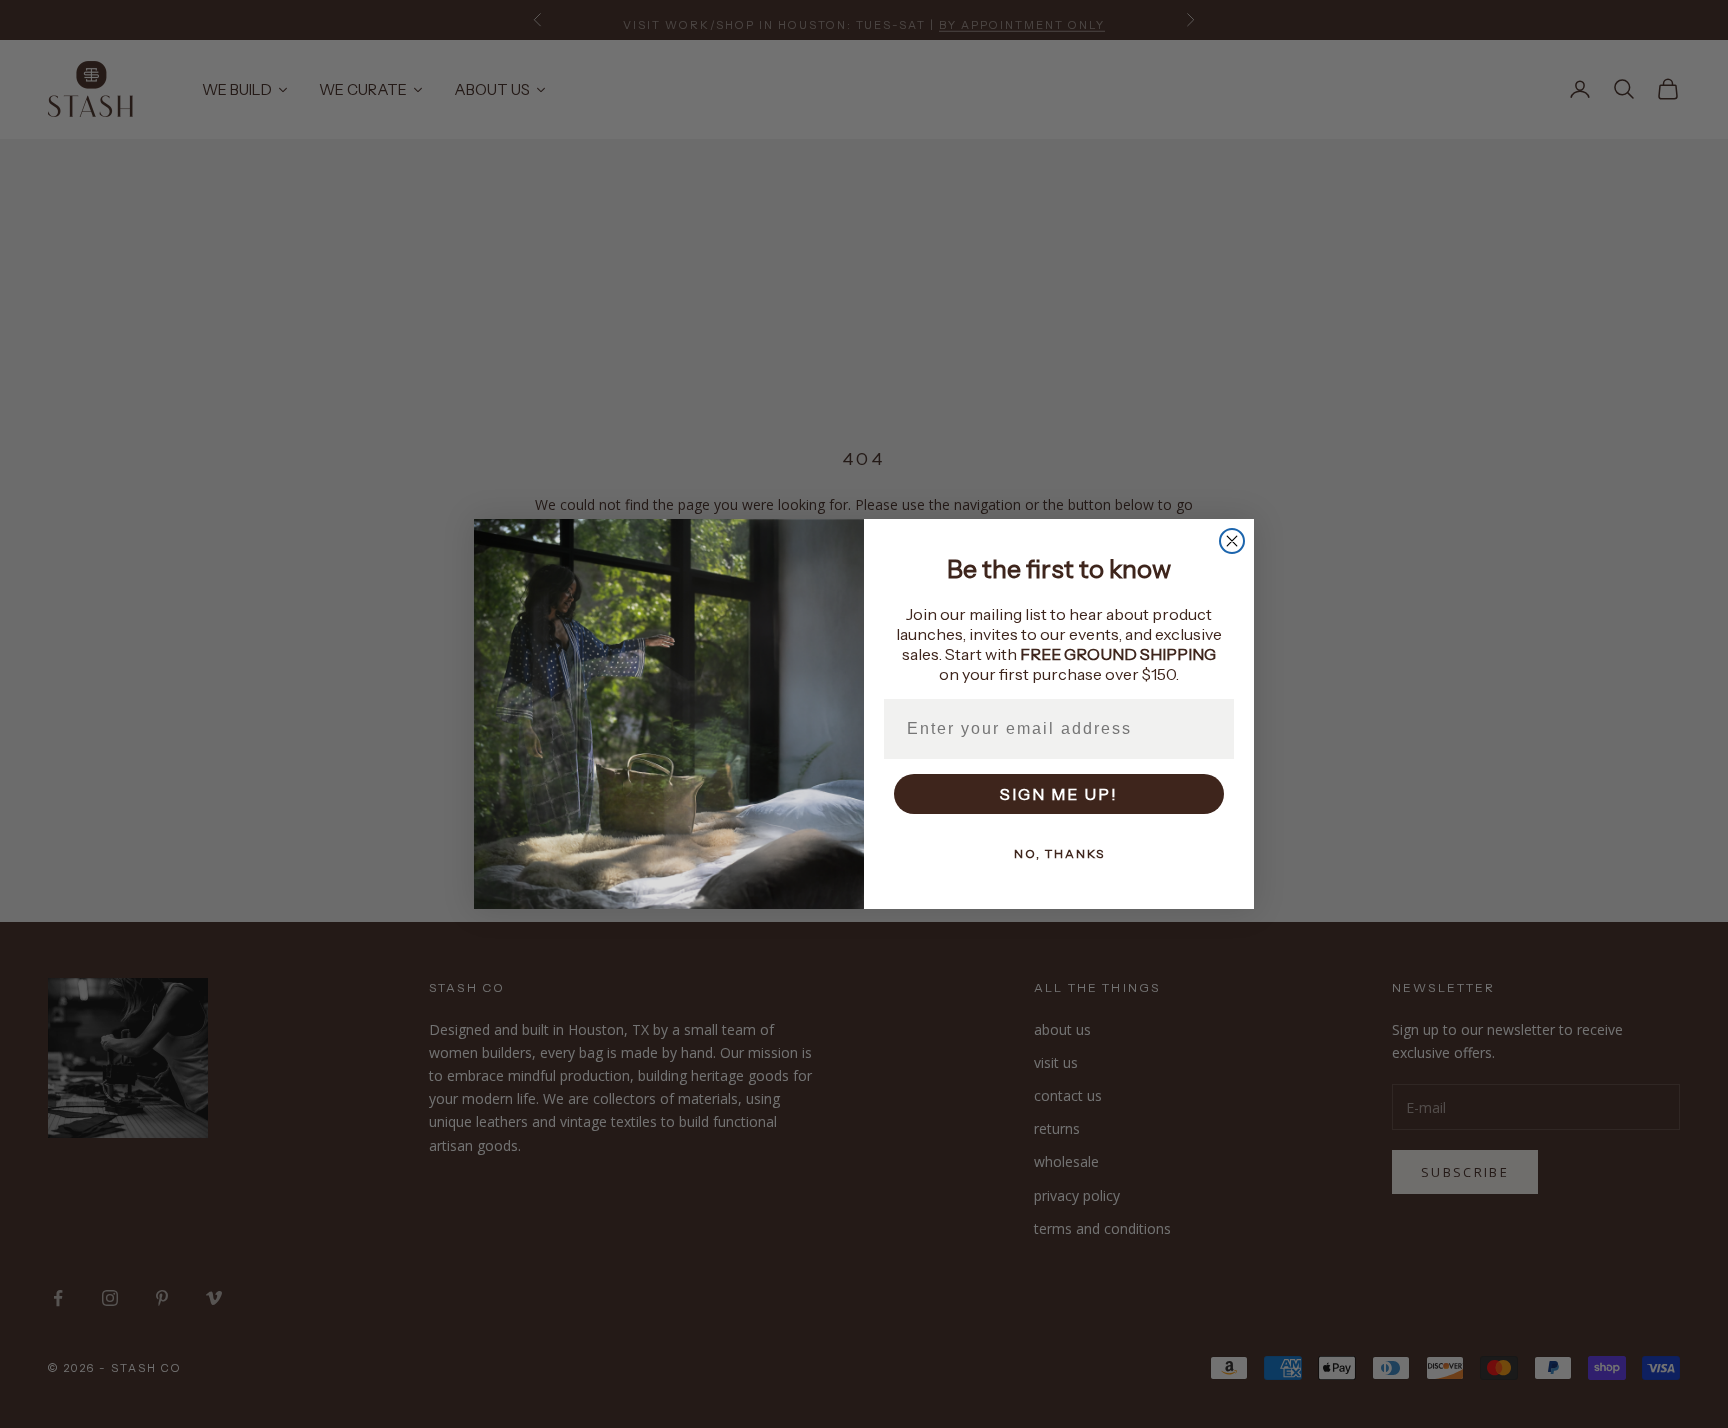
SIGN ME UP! (1059, 794)
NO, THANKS (1059, 853)
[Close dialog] (1232, 541)
